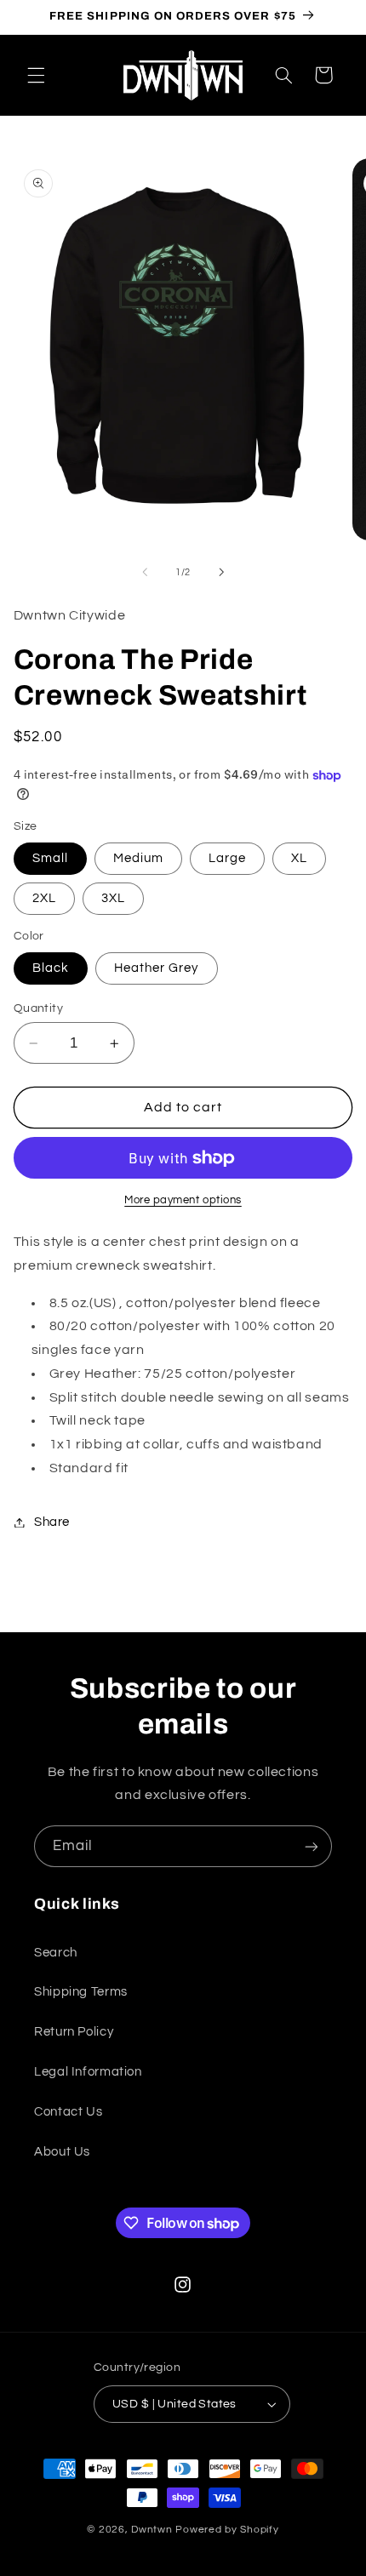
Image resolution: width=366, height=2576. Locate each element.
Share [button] (52, 1522)
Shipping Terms (81, 1992)
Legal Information (88, 2072)
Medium (138, 858)
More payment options (183, 1200)
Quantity (38, 1008)
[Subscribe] (312, 1846)
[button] (36, 75)
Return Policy (74, 2032)
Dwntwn (153, 2530)
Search (56, 1953)
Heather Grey (157, 968)
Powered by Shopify (227, 2530)
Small (50, 858)
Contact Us (68, 2112)
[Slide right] (221, 573)
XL (299, 858)
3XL (113, 898)
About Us (62, 2152)
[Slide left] (145, 573)
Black (51, 968)
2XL (44, 898)
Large (227, 858)
